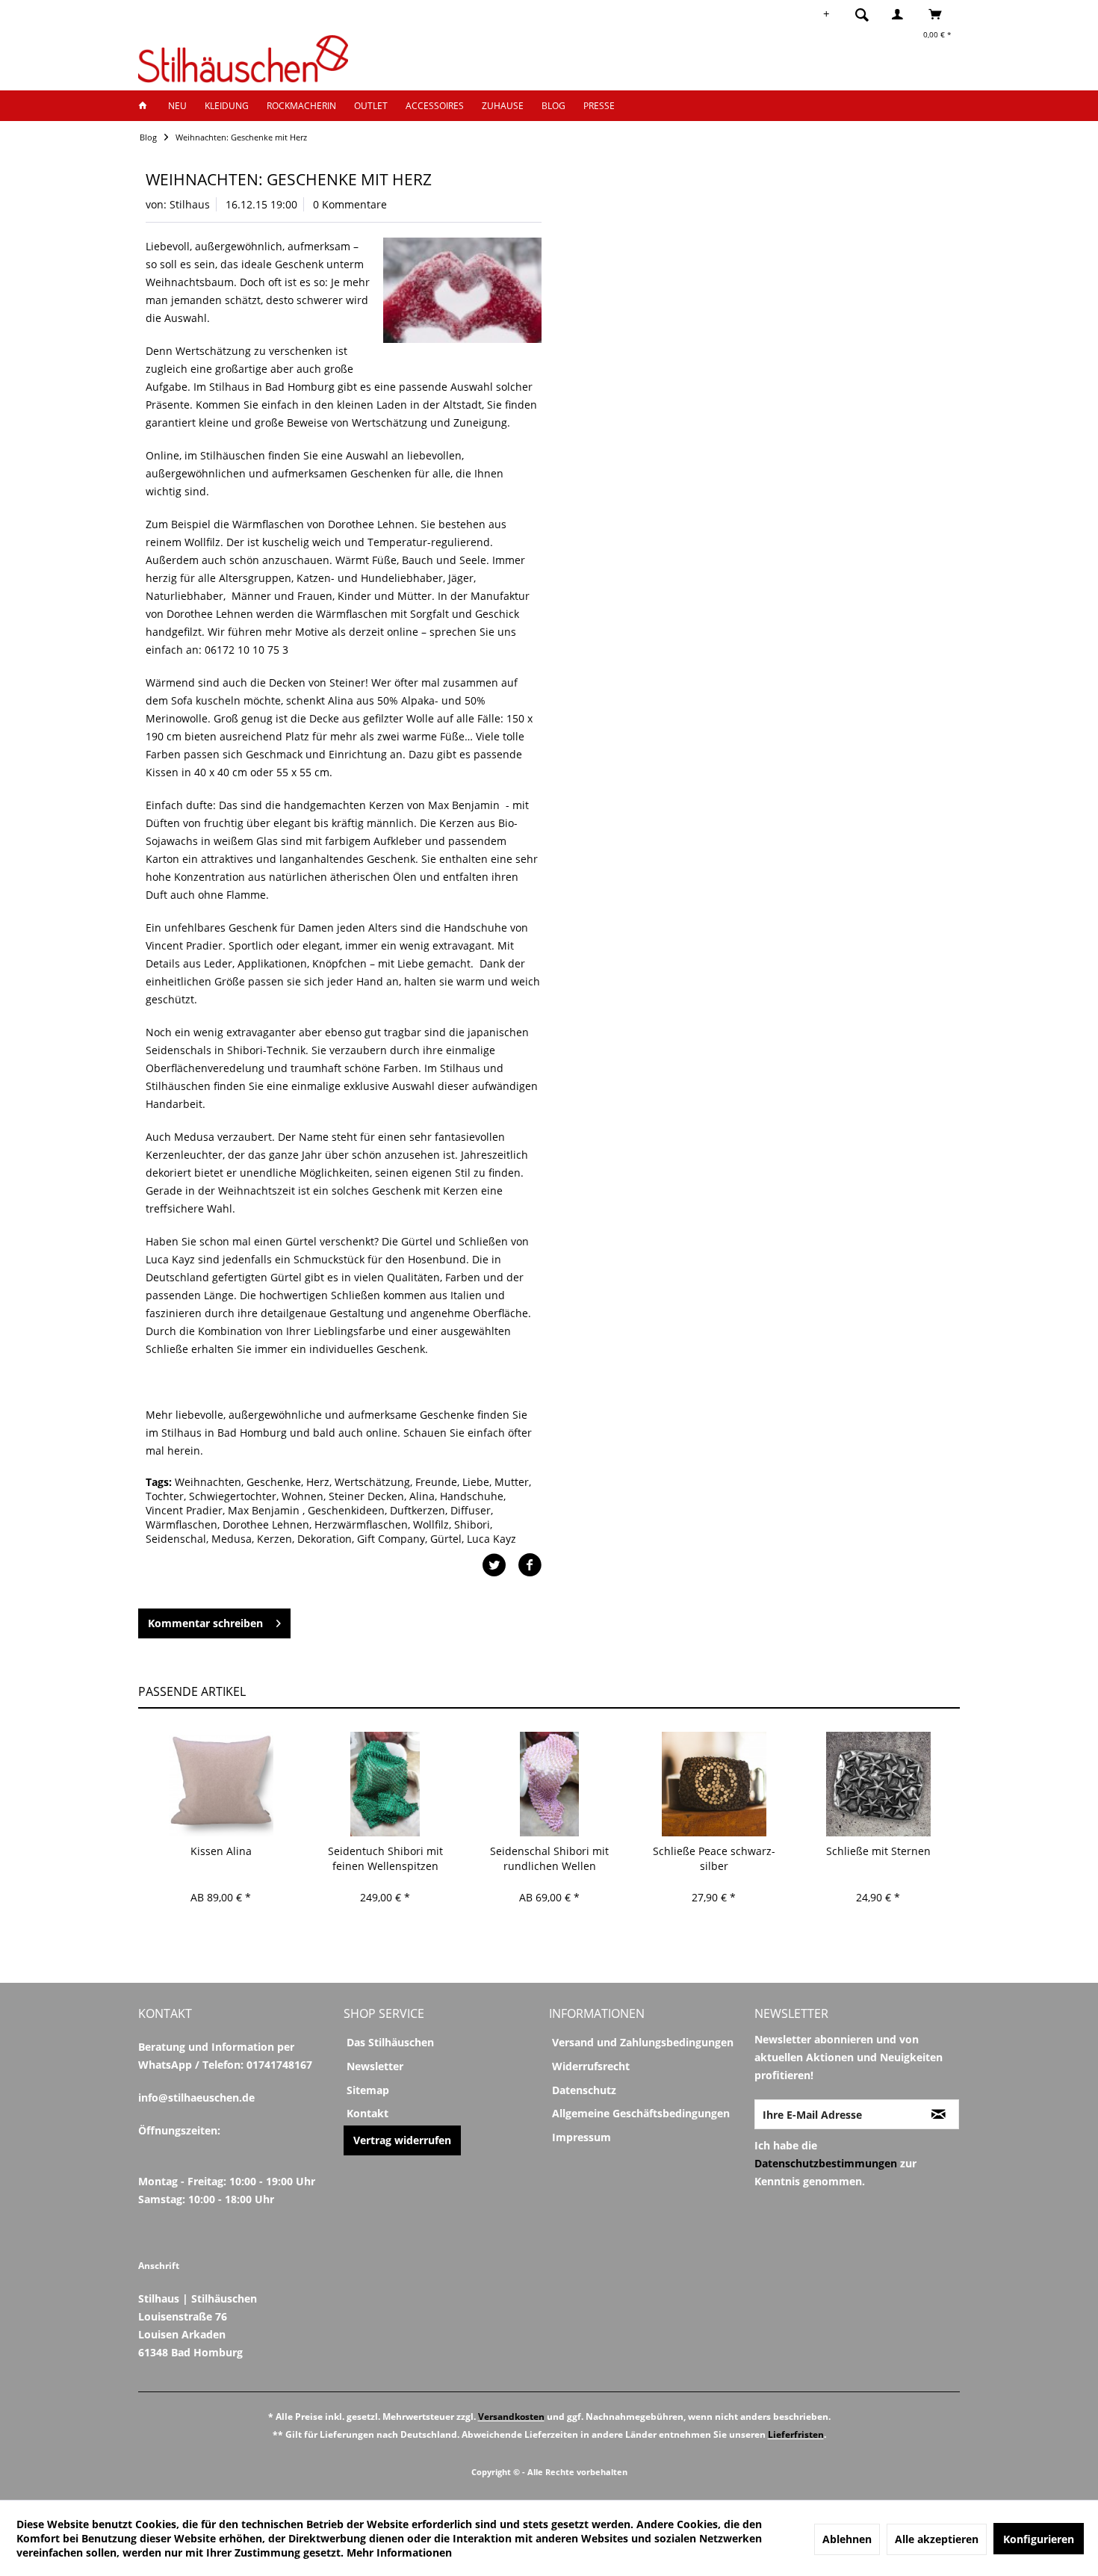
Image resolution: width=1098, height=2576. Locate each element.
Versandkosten (511, 2416)
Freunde (436, 1482)
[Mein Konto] (901, 14)
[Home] (147, 106)
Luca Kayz (491, 1539)
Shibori (472, 1524)
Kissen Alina (221, 1851)
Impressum (581, 2137)
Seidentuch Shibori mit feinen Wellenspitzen (385, 1858)
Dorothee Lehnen (266, 1524)
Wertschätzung (372, 1482)
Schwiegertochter (233, 1496)
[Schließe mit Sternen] (878, 1784)
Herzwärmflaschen (361, 1524)
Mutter (512, 1482)
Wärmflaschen (182, 1524)
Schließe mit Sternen (878, 1851)
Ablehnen (847, 2539)
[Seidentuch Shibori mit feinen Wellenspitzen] (385, 1784)
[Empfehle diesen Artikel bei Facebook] (530, 1565)
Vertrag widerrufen (402, 2140)
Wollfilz (431, 1524)
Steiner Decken (366, 1496)
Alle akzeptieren (937, 2539)
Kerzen (274, 1539)
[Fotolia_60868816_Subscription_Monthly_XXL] (462, 290)
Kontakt (367, 2113)
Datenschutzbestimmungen (826, 2163)
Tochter (165, 1496)
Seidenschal (176, 1539)
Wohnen (303, 1496)
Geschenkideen (346, 1510)
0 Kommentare (350, 204)
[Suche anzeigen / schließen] (862, 14)
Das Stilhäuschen (390, 2042)
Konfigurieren (1039, 2539)
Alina (422, 1496)
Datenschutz (584, 2090)
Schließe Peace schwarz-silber (714, 1858)
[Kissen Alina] (221, 1784)
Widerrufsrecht (591, 2066)
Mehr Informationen (399, 2552)
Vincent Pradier (184, 1510)
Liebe (476, 1482)
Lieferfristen (796, 2434)
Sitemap (368, 2090)
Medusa (232, 1539)
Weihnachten (208, 1482)
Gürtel (446, 1539)
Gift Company (391, 1539)
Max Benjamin (265, 1510)
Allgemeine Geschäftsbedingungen (641, 2113)
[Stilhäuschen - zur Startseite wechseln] (243, 59)
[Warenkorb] (939, 14)
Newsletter (375, 2066)
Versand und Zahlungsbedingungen (643, 2042)
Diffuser (471, 1510)
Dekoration (325, 1539)
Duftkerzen (418, 1510)
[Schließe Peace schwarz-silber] (714, 1784)
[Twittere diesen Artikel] (500, 1565)
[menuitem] (866, 14)
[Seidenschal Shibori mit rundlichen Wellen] (549, 1784)
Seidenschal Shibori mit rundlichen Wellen (549, 1858)
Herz (318, 1482)
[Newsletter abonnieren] (939, 2114)
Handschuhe (472, 1496)
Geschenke (274, 1482)
